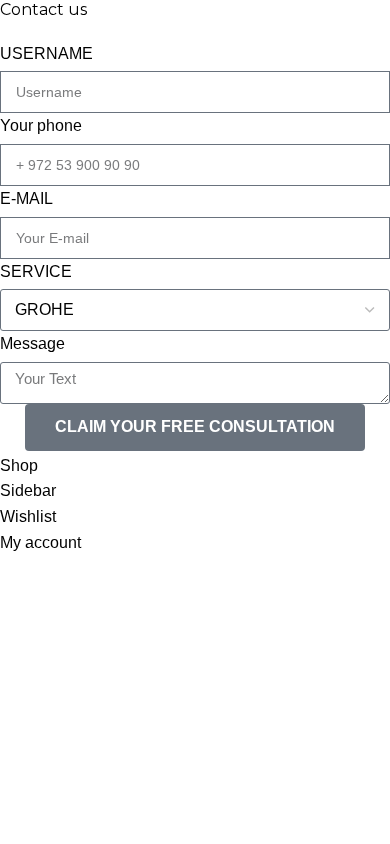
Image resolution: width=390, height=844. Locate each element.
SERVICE (36, 271)
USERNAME (46, 53)
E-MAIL (26, 198)
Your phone (41, 125)
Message (32, 343)
